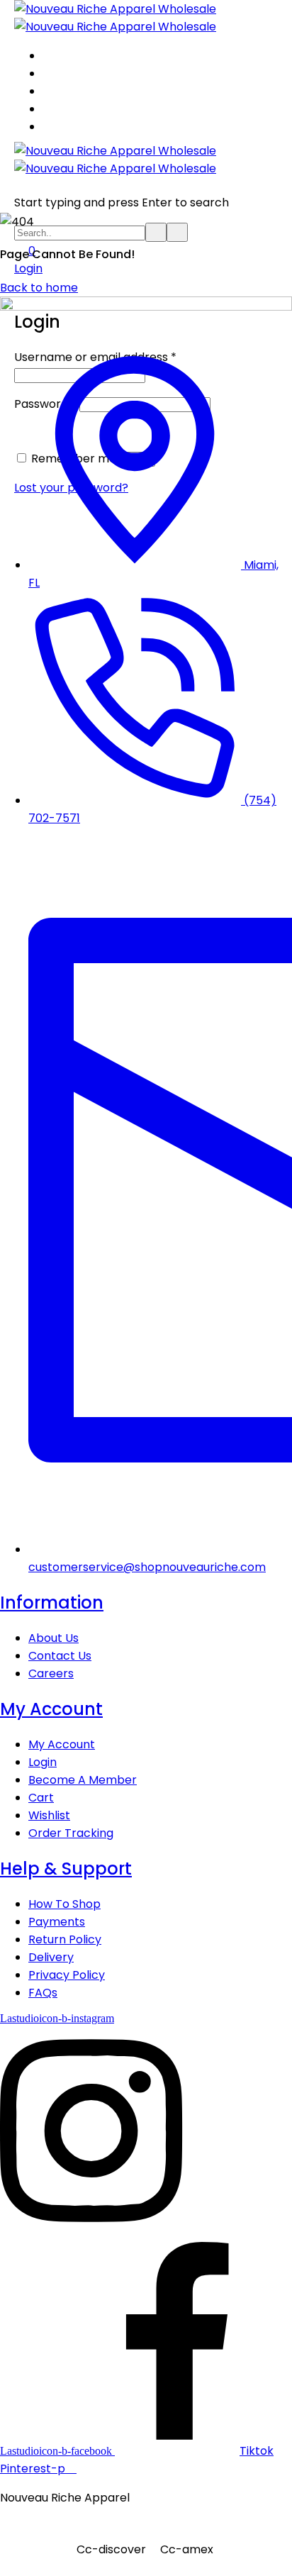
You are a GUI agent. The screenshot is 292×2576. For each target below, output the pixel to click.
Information (52, 1603)
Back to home (39, 288)
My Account (51, 1709)
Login (28, 268)
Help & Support (66, 1869)
